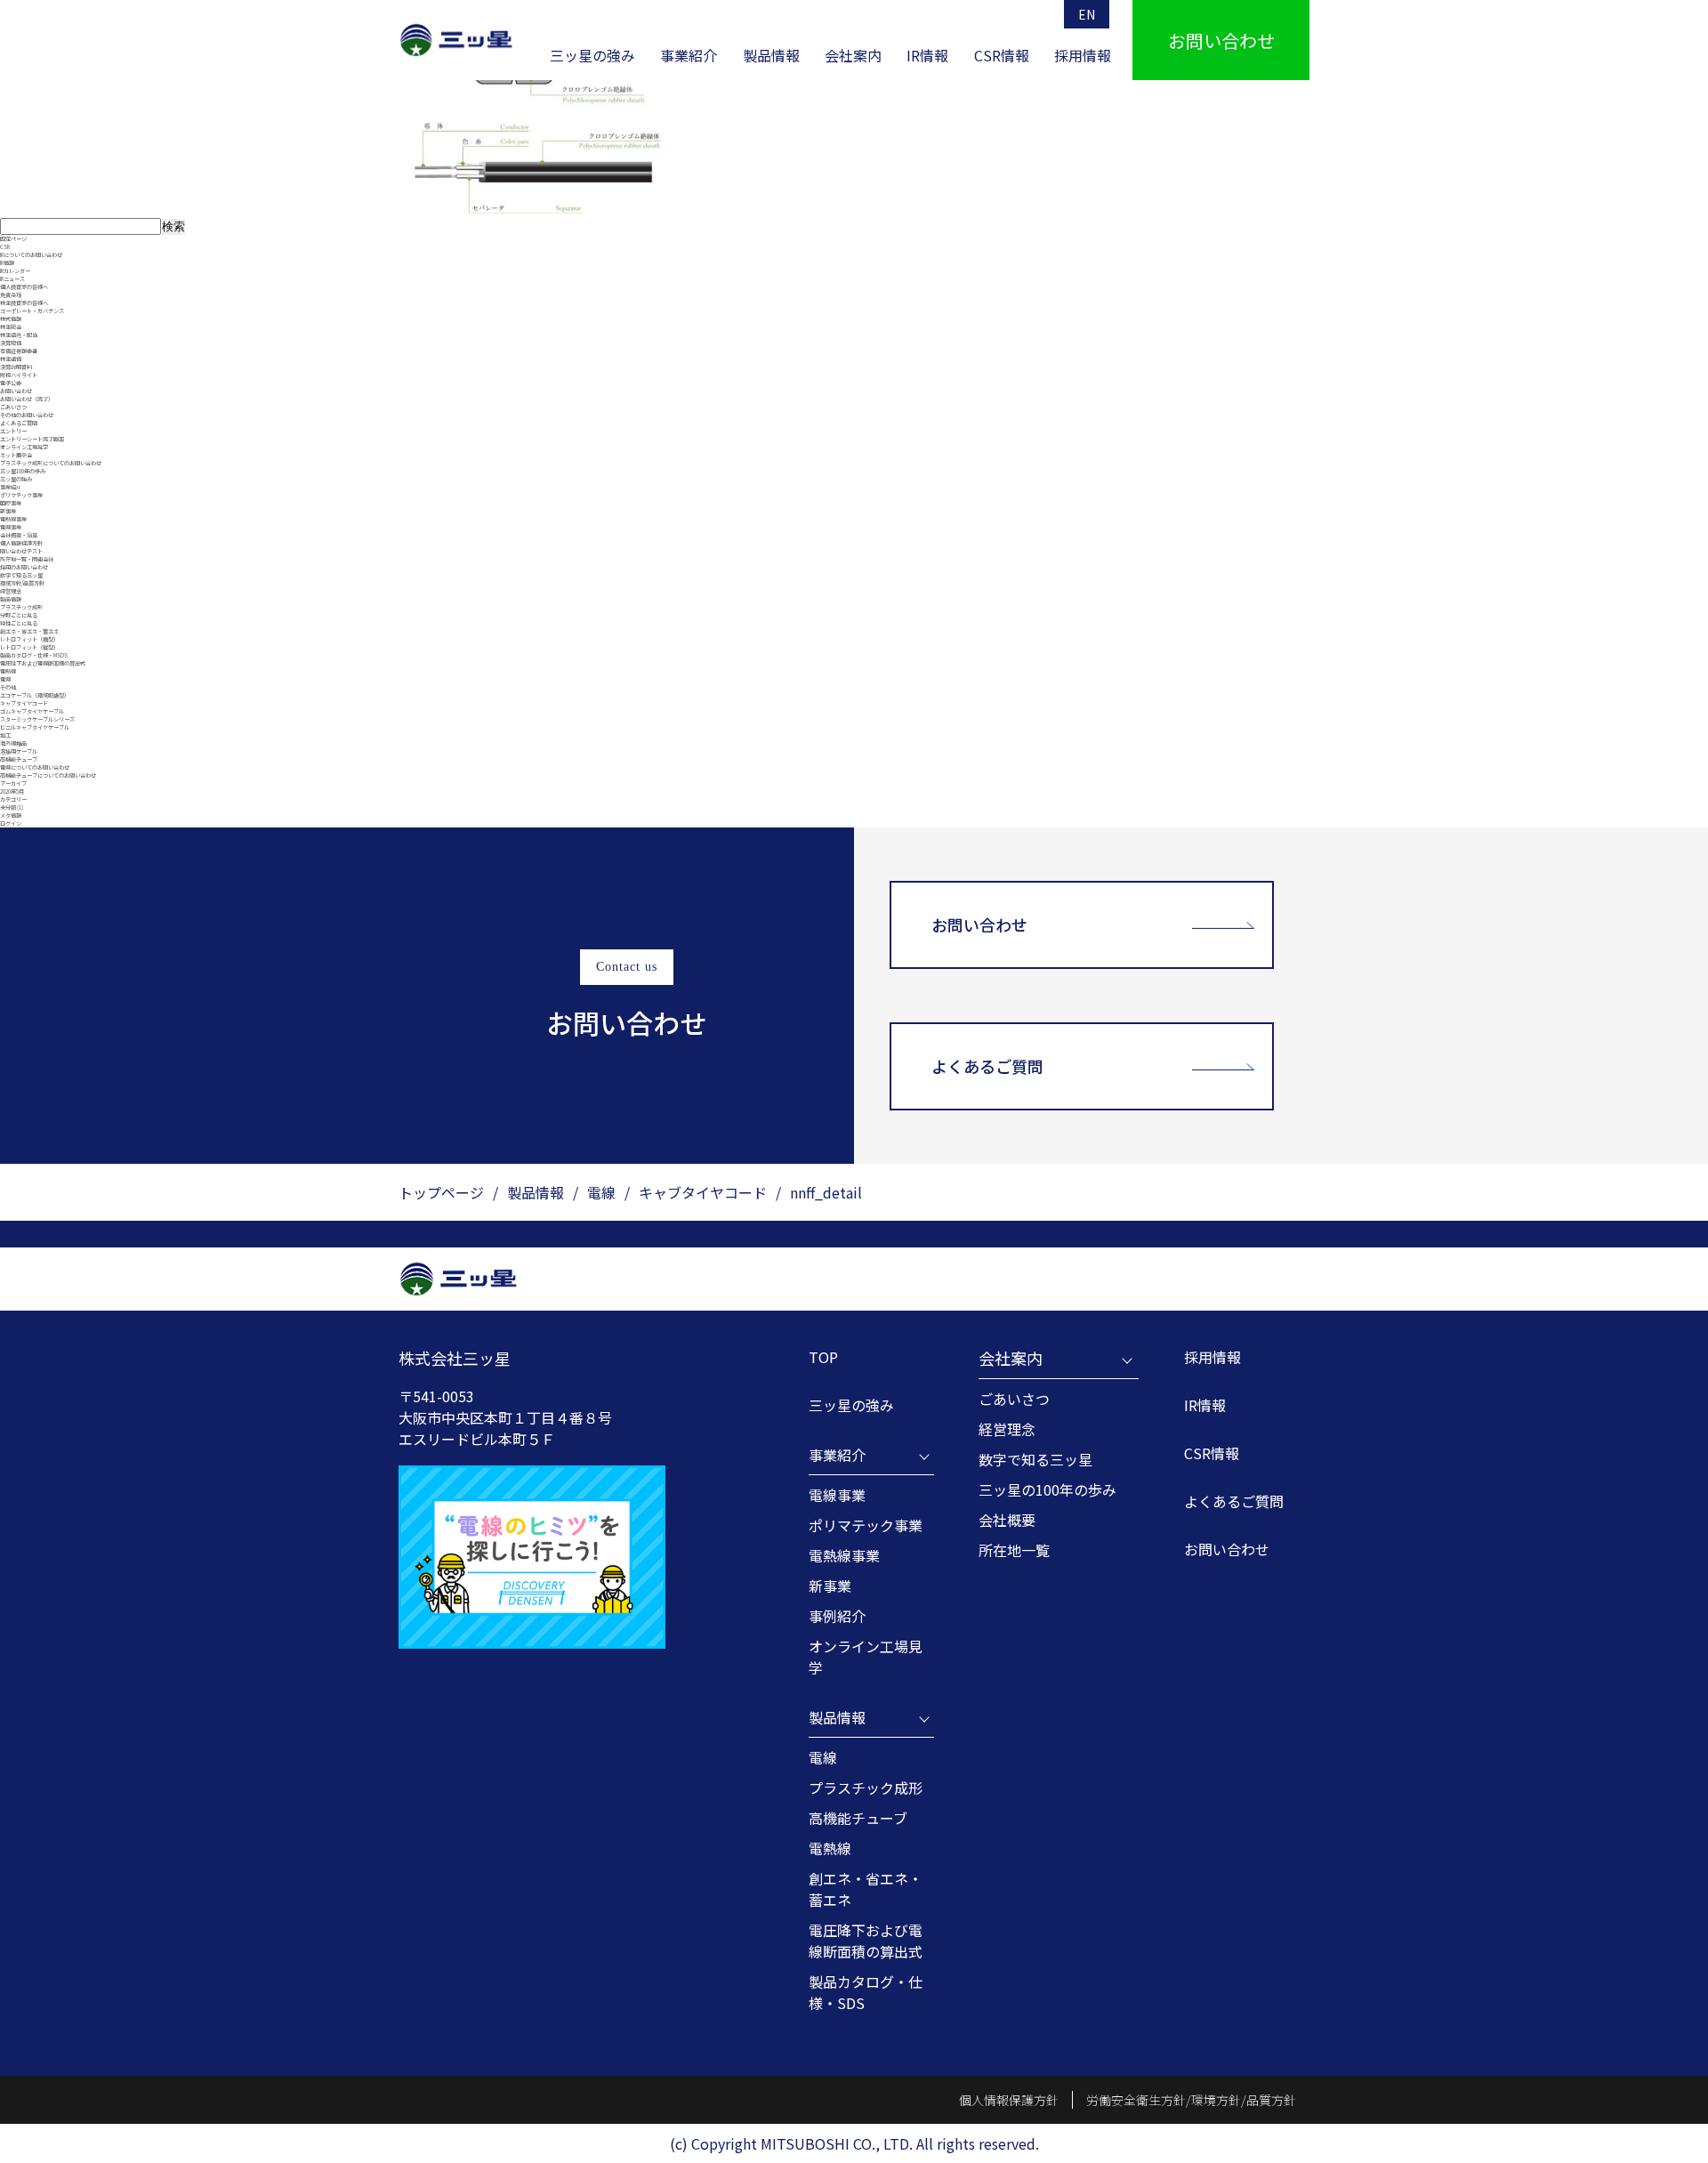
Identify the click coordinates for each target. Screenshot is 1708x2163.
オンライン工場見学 (24, 447)
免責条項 (11, 295)
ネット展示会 (16, 455)
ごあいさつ (13, 407)
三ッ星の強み (592, 55)
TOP (823, 1357)
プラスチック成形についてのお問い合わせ (51, 463)
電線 (5, 679)
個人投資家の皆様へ (24, 287)
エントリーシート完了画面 (32, 439)
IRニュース (12, 279)
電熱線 (8, 671)
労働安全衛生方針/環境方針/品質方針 (1191, 2100)
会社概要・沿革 (19, 535)
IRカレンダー (15, 271)
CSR (5, 247)
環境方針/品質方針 (22, 583)
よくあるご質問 (19, 423)
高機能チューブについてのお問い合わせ (48, 775)
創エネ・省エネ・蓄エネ (29, 631)
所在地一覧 (1014, 1550)
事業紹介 (689, 55)
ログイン (11, 823)
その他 (8, 687)
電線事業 (11, 527)
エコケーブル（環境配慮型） (35, 695)
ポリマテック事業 (21, 495)
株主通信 (11, 359)
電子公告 (11, 383)
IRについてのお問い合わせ (31, 255)
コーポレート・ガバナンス (32, 311)
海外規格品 (13, 743)
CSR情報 (1002, 55)
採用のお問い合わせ (24, 567)
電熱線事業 (13, 519)
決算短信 (11, 343)
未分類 (8, 807)
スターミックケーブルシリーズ (37, 719)
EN (1087, 14)
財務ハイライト (19, 375)
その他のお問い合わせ (27, 415)
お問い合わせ (16, 391)
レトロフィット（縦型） (29, 647)
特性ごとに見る (19, 623)
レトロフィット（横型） (29, 639)
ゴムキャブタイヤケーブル (32, 711)
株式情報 (11, 319)
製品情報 (771, 55)
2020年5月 (12, 791)
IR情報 (927, 55)
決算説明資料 (16, 367)
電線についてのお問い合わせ (35, 767)
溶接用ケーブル (19, 751)
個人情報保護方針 (21, 543)
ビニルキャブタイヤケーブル (35, 727)
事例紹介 (837, 1616)
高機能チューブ (19, 759)
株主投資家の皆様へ (24, 303)
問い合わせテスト (21, 551)
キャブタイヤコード (24, 703)
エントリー (13, 431)
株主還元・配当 (19, 335)
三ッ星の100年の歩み (1047, 1489)
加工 (5, 735)
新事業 (8, 511)
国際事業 (11, 503)
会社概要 (1007, 1520)
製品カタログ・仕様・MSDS (34, 655)
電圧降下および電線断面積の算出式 (43, 663)
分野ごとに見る (19, 615)
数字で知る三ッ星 (21, 575)
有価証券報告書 (19, 351)
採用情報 (1083, 55)
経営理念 (11, 591)
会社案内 (853, 55)
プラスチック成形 (21, 607)
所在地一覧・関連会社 (27, 559)
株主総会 (11, 327)
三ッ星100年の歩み (23, 471)
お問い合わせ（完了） (27, 399)
